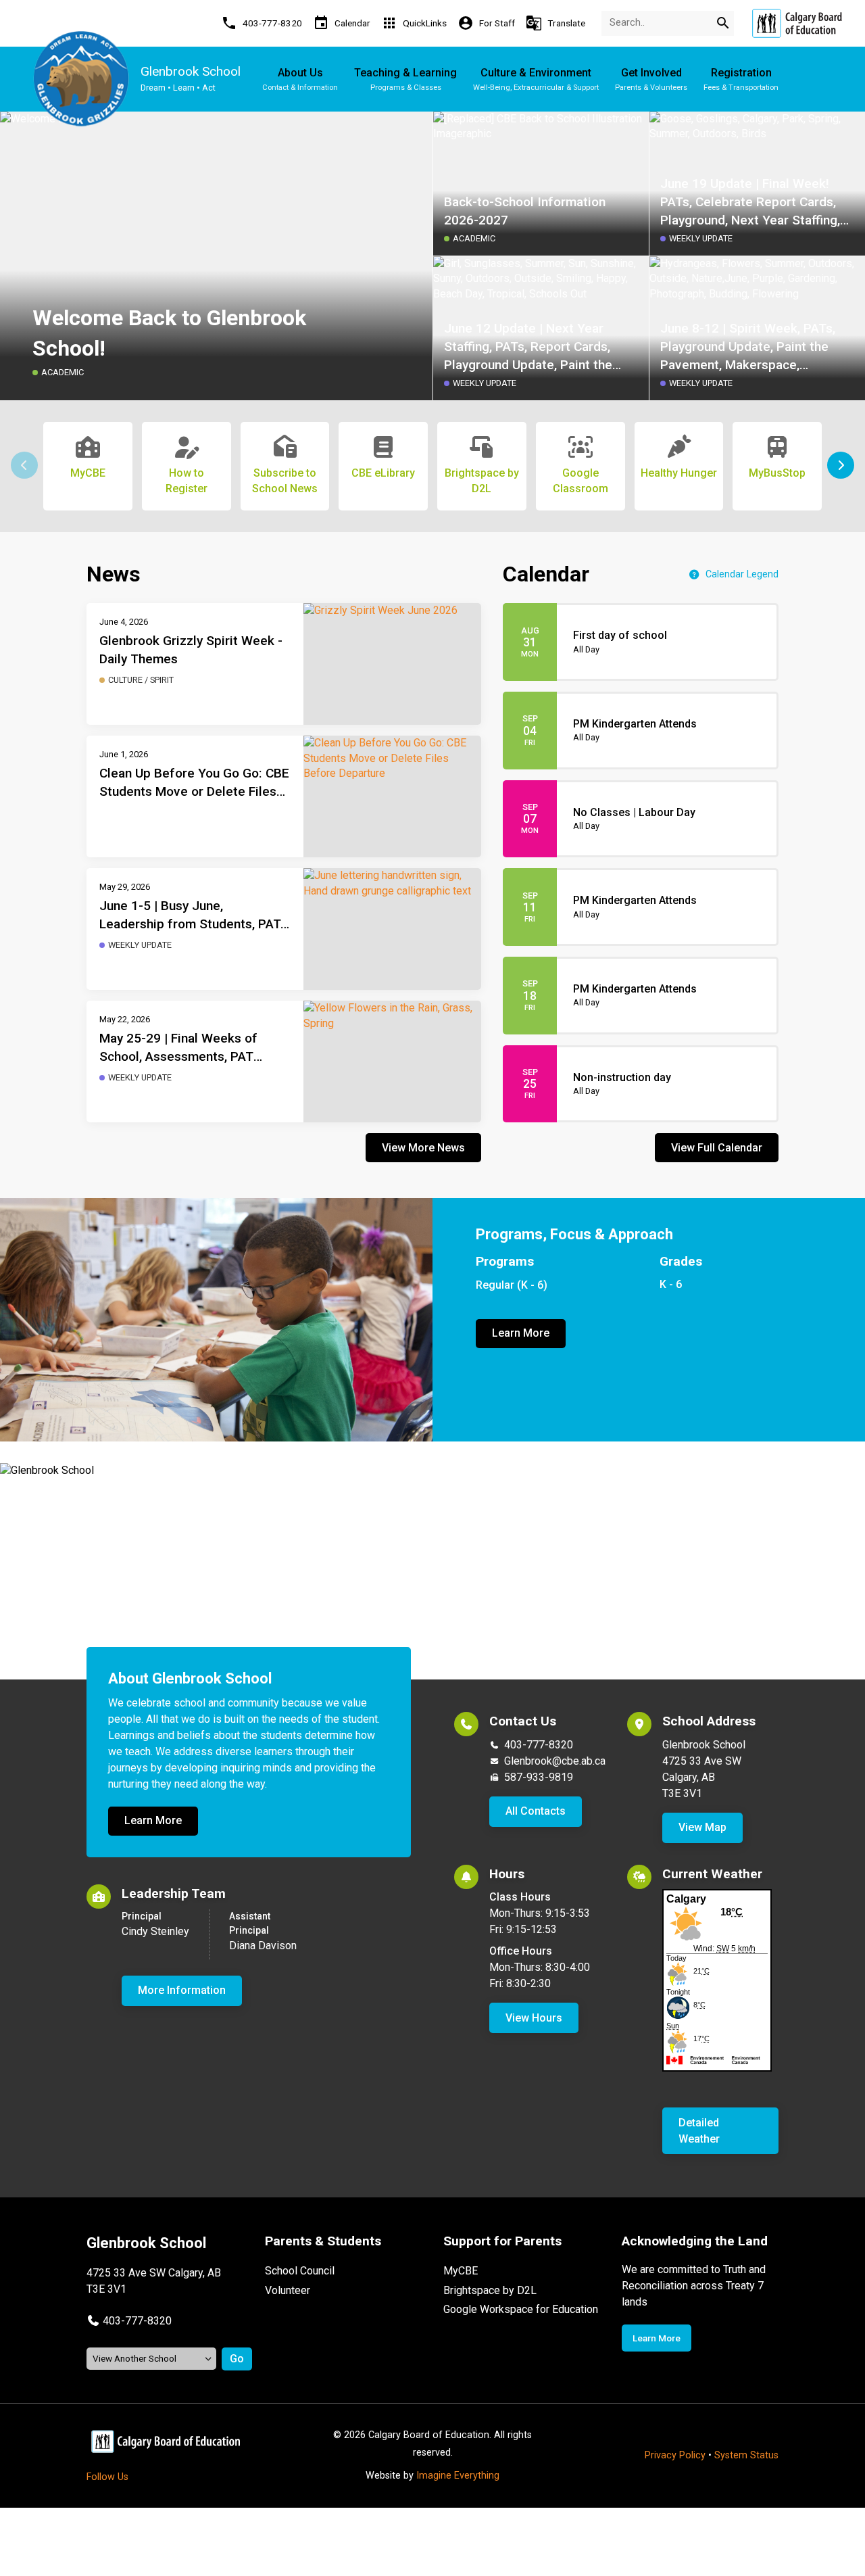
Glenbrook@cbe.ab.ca (555, 1761)
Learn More (521, 1333)
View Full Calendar (717, 1148)
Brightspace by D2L (490, 2290)
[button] (841, 465)
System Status (746, 2455)
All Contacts (536, 1811)
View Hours (534, 2018)
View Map (702, 1827)
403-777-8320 (539, 1745)
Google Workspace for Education (521, 2309)
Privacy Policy (675, 2455)
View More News (423, 1148)
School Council (300, 2271)
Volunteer (288, 2290)
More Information (182, 1990)
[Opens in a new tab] (797, 23)
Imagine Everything (458, 2476)
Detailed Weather (699, 2131)
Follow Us (107, 2477)
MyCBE (461, 2271)
